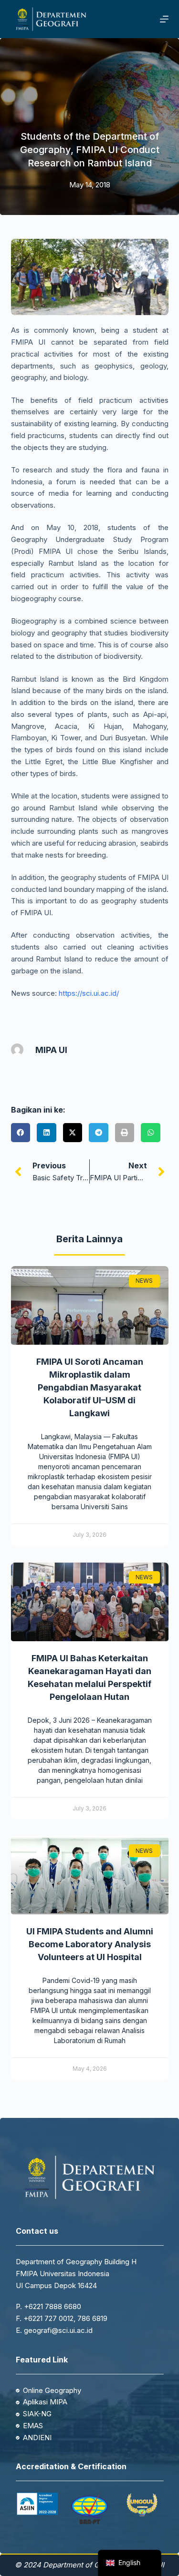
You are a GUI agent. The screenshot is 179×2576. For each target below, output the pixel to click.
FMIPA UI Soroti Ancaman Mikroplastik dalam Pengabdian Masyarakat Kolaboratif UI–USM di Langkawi (90, 1387)
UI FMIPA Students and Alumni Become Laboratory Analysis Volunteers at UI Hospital (90, 1944)
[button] (21, 1133)
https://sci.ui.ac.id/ (89, 993)
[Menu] (164, 19)
